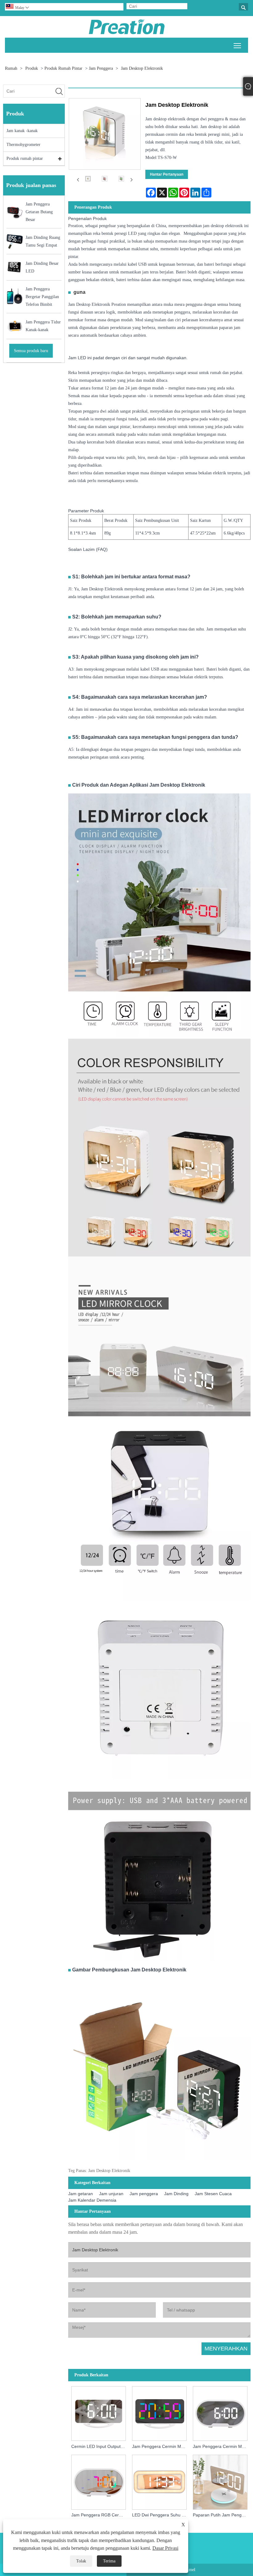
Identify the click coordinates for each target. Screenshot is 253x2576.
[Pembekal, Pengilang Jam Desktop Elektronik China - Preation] (127, 27)
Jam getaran (81, 2194)
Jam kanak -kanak (22, 131)
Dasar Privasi (165, 2548)
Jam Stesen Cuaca (213, 2194)
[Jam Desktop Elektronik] (88, 180)
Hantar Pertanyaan (167, 174)
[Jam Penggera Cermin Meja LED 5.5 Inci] (220, 2412)
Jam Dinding (176, 2194)
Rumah (11, 68)
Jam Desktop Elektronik (142, 68)
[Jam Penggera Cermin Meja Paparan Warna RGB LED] (159, 2412)
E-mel (190, 2570)
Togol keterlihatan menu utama (237, 45)
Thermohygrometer (23, 145)
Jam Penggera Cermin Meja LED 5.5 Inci (222, 2446)
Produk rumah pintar (63, 68)
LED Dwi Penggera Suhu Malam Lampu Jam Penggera (161, 2515)
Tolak (81, 2561)
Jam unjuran (111, 2194)
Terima (109, 2561)
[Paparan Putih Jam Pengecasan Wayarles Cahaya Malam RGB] (220, 2481)
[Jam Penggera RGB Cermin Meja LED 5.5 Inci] (99, 2481)
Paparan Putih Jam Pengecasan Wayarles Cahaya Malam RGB (222, 2515)
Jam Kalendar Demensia (92, 2200)
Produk (32, 68)
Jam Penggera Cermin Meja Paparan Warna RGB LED (161, 2446)
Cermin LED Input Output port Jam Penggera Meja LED (100, 2446)
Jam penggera (101, 68)
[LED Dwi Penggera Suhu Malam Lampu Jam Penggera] (159, 2481)
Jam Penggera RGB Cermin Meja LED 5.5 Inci (100, 2515)
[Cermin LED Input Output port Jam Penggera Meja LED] (99, 2412)
